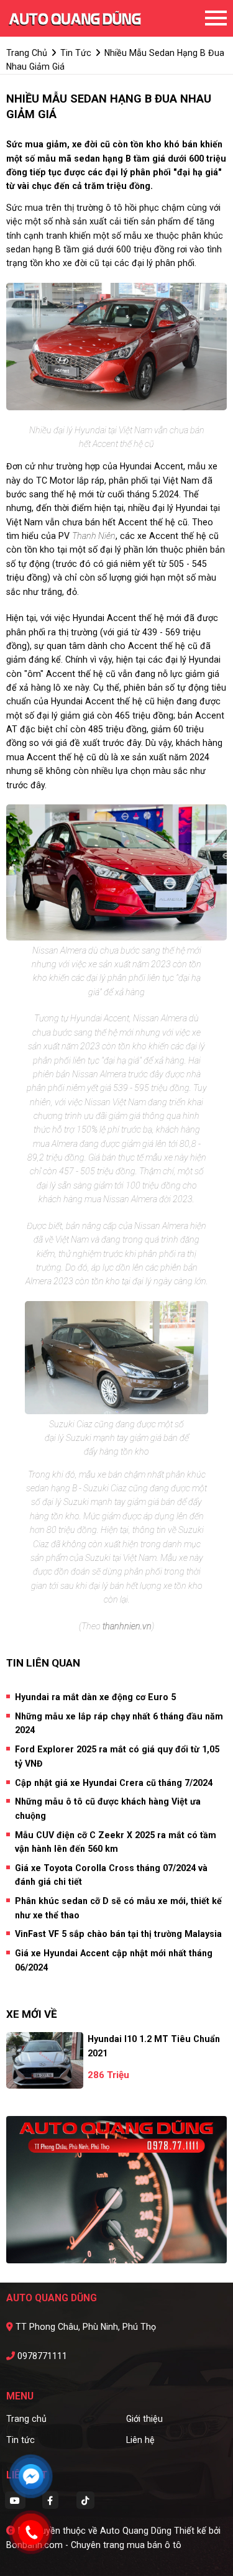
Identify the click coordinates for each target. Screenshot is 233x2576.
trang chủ (27, 53)
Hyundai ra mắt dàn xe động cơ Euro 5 (95, 1697)
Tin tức (21, 2440)
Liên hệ (140, 2440)
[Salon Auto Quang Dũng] (75, 18)
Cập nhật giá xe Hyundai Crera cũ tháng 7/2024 (114, 1783)
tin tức (76, 53)
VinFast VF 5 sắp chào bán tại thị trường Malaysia (118, 1934)
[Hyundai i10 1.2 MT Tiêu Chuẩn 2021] (45, 2060)
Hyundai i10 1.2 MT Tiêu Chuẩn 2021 (154, 2046)
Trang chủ (26, 2419)
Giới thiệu (144, 2419)
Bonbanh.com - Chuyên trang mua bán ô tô (94, 2545)
